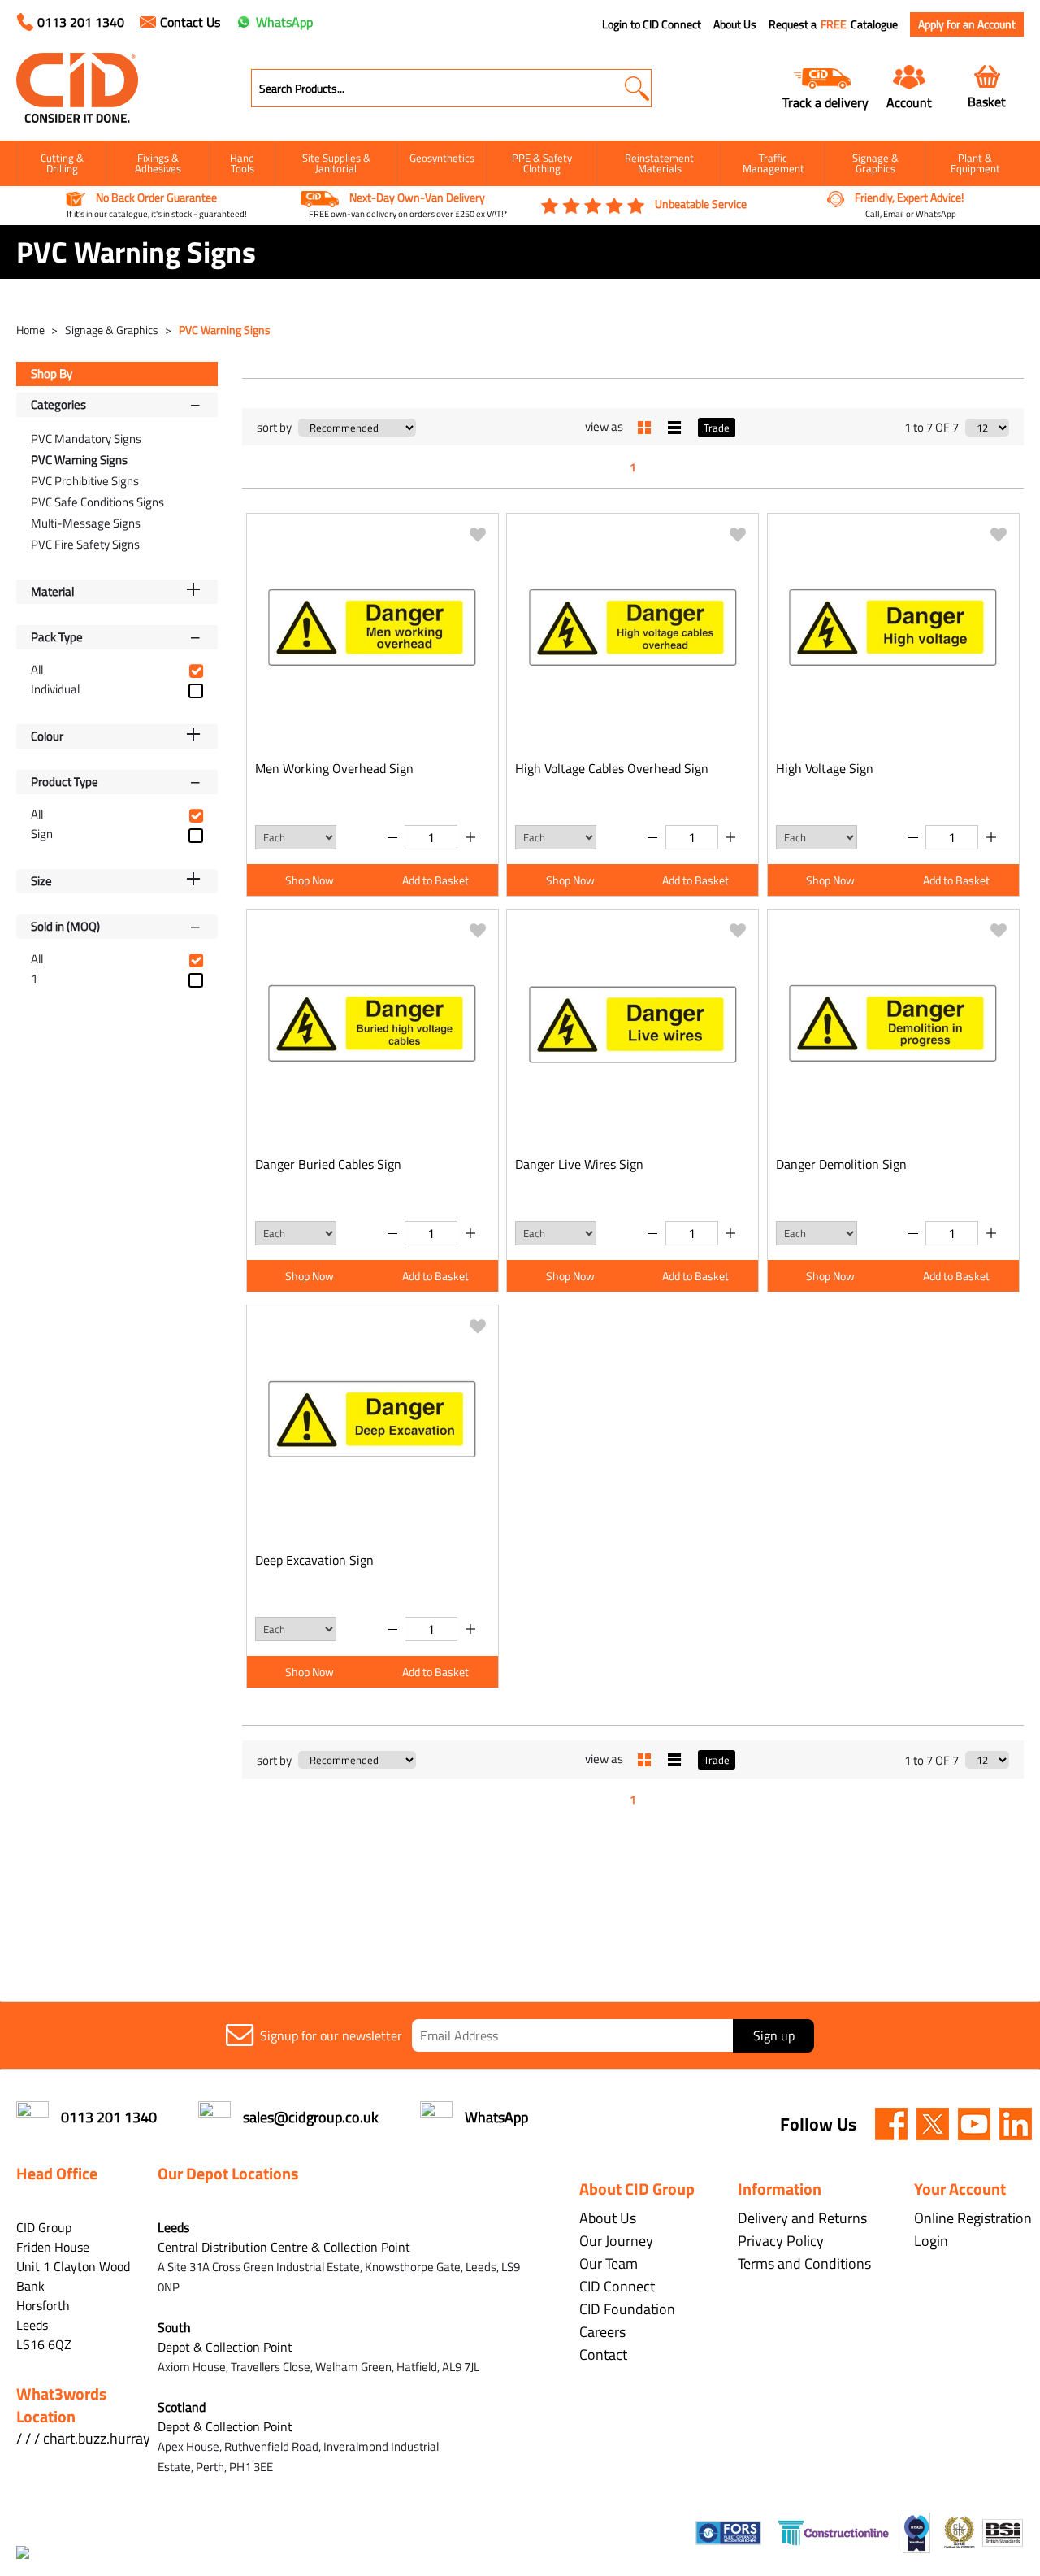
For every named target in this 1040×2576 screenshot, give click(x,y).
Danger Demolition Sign (841, 1164)
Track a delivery (825, 102)
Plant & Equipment (975, 163)
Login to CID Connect (652, 24)
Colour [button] (47, 736)
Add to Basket (435, 880)
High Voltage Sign (825, 768)
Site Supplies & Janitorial (336, 163)
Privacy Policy (781, 2241)
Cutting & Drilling (62, 163)
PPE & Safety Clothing (542, 163)
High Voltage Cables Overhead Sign (612, 768)
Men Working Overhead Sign (334, 768)
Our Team (609, 2263)
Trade (717, 428)
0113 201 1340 (81, 22)
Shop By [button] (52, 374)
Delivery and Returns (802, 2218)
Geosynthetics (442, 158)
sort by (274, 427)
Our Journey (616, 2241)
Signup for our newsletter (331, 2035)
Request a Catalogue (833, 24)
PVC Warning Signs (225, 330)
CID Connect (617, 2286)
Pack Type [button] (57, 637)
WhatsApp (284, 22)
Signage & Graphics (875, 163)
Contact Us (190, 22)
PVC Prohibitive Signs (85, 481)
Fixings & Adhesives (158, 163)
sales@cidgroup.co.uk (311, 2117)
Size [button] (41, 881)
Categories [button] (58, 404)
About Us (735, 24)
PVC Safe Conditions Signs (97, 502)
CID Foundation (627, 2309)
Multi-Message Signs (86, 523)
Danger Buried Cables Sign (328, 1164)
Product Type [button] (65, 782)
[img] (891, 2124)
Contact (603, 2354)
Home (32, 330)
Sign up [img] (774, 2035)
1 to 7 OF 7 (932, 427)
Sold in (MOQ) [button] (65, 926)
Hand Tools (242, 163)
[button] (637, 88)
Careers (602, 2332)
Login (931, 2241)
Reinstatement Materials (659, 163)
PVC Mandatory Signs (86, 439)
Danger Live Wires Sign (579, 1164)
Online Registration (973, 2218)
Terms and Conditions (804, 2263)
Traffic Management (773, 163)
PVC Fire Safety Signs (85, 544)
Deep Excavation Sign (314, 1560)
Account (909, 102)
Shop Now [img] (310, 880)
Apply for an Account (967, 24)
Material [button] (52, 591)
